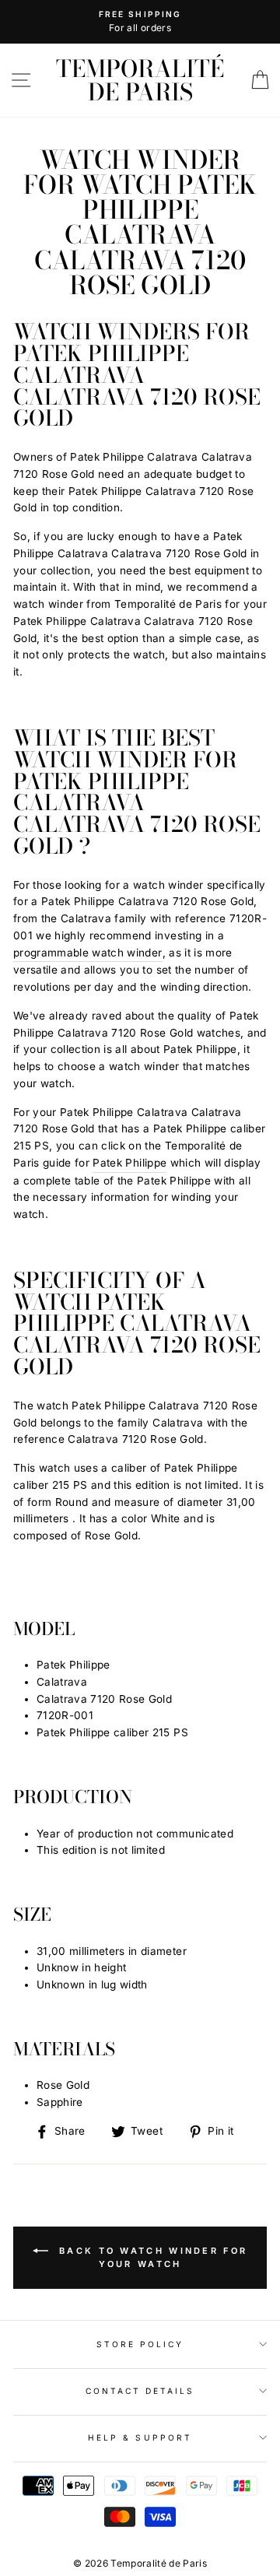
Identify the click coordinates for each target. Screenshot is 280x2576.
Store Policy (140, 2344)
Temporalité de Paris (140, 80)
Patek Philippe (129, 1163)
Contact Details (140, 2391)
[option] (140, 22)
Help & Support (140, 2437)
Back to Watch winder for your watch (151, 2257)
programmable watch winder (88, 953)
